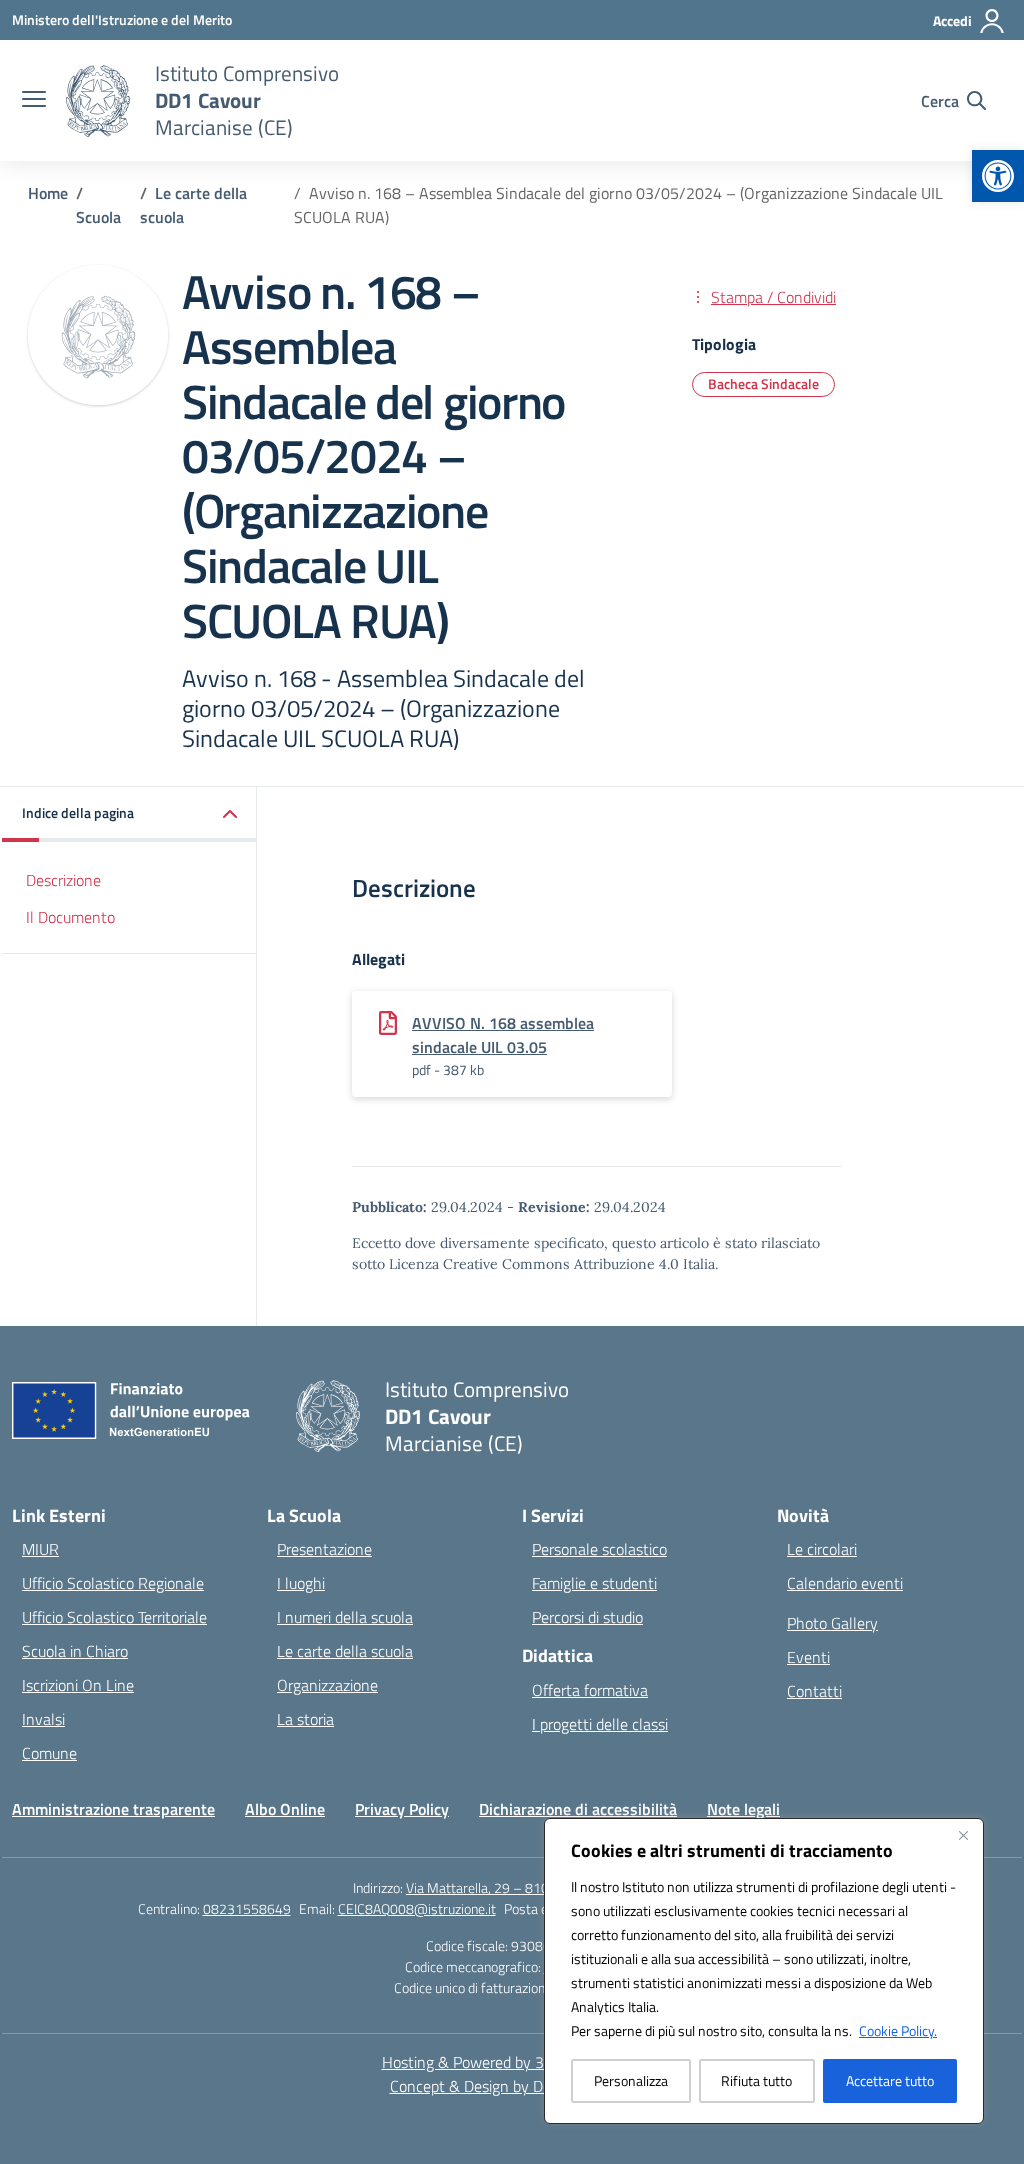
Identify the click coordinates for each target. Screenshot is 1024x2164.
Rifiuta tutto (756, 2080)
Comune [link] (49, 1753)
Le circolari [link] (822, 1549)
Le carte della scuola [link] (345, 1651)
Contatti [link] (814, 1691)
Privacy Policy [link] (402, 1809)
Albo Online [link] (285, 1809)
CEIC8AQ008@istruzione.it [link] (417, 1908)
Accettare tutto (890, 2080)
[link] (998, 176)
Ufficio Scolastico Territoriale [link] (114, 1617)
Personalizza (631, 2080)
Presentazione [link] (324, 1549)
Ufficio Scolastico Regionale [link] (113, 1583)
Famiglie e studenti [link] (594, 1583)
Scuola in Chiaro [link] (75, 1651)
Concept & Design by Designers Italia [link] (512, 2086)
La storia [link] (305, 1719)
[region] (764, 1971)
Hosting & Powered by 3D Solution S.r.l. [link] (512, 2062)
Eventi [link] (808, 1657)
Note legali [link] (743, 1809)
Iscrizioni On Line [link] (78, 1685)
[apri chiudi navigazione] (34, 101)
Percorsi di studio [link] (587, 1617)
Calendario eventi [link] (845, 1583)
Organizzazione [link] (327, 1685)
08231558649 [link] (247, 1908)
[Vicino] (963, 1835)
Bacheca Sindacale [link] (763, 383)
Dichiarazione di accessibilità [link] (578, 1809)
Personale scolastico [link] (599, 1549)
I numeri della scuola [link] (345, 1617)
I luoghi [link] (301, 1583)
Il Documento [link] (70, 917)
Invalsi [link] (43, 1719)
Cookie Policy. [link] (898, 2030)
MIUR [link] (40, 1549)
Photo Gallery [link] (832, 1623)
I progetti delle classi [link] (600, 1724)
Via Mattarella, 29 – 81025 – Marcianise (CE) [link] (538, 1887)
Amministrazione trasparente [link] (113, 1809)
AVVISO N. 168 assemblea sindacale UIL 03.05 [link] (503, 1035)
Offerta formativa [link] (590, 1690)
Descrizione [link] (63, 880)
